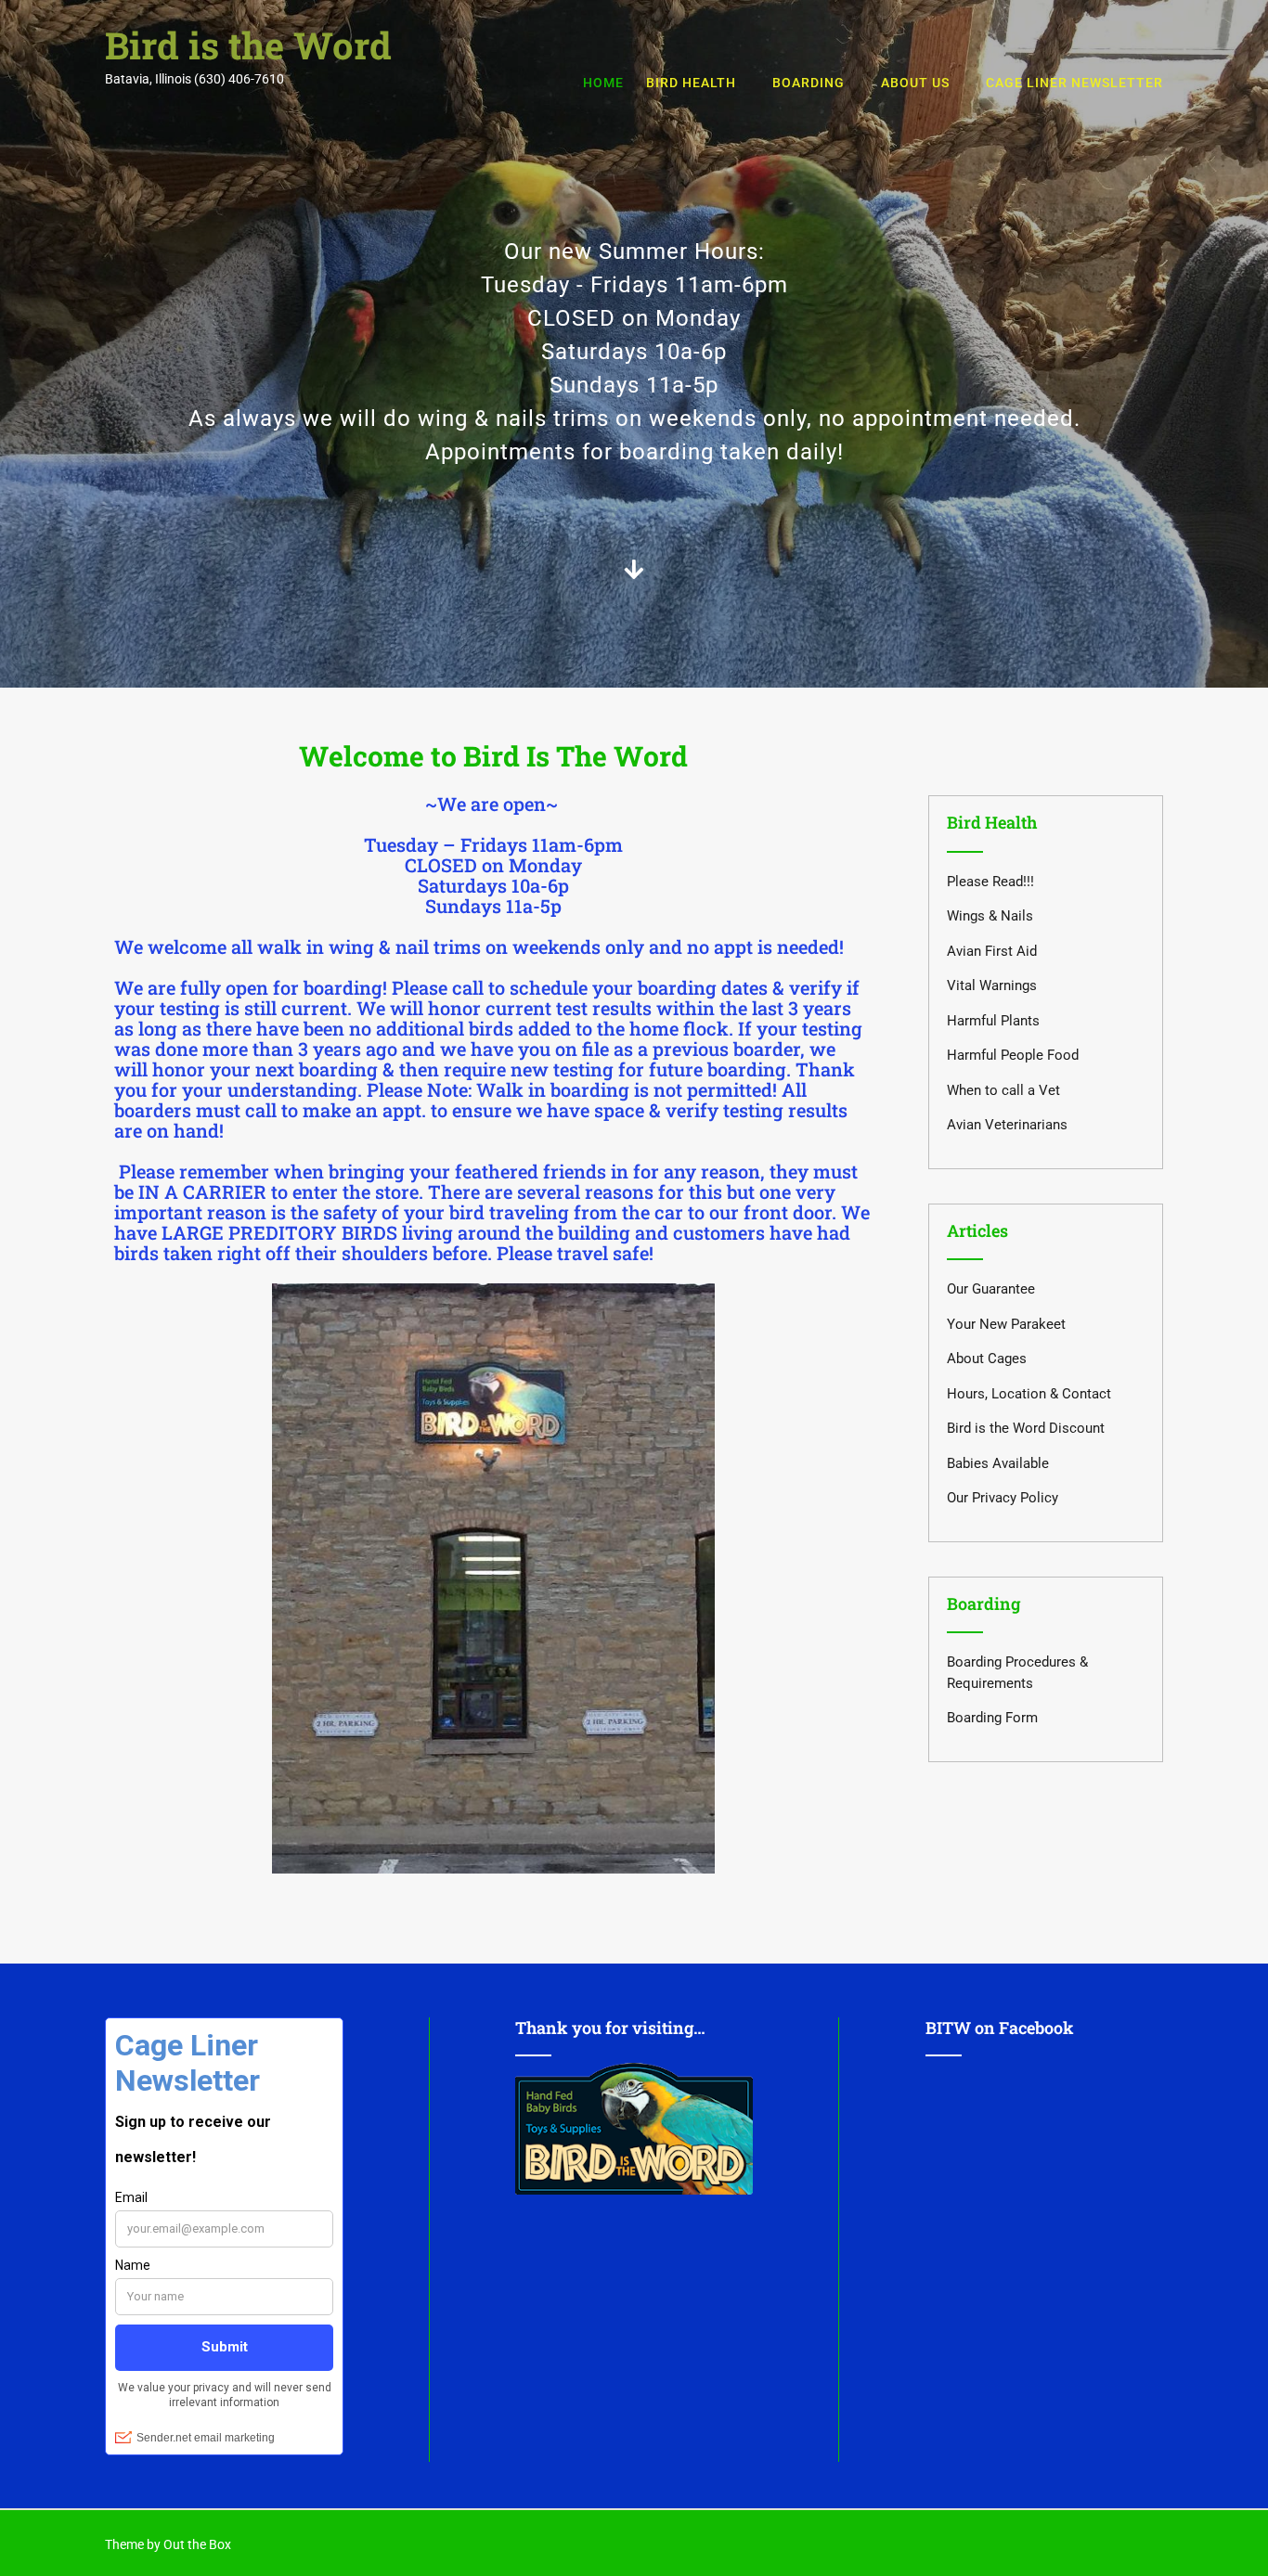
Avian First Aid (992, 951)
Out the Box (197, 2544)
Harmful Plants (993, 1021)
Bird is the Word (248, 45)
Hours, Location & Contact (1029, 1394)
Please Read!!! (990, 882)
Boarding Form (992, 1718)
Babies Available (998, 1463)
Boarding (809, 83)
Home (603, 83)
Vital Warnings (992, 985)
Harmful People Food (1013, 1055)
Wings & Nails (990, 916)
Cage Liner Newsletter (1074, 83)
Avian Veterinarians (1007, 1125)
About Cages (987, 1359)
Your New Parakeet (1006, 1324)
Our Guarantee (991, 1289)
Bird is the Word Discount (1026, 1428)
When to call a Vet (1003, 1090)
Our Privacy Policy (1003, 1498)
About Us (915, 83)
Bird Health (691, 83)
